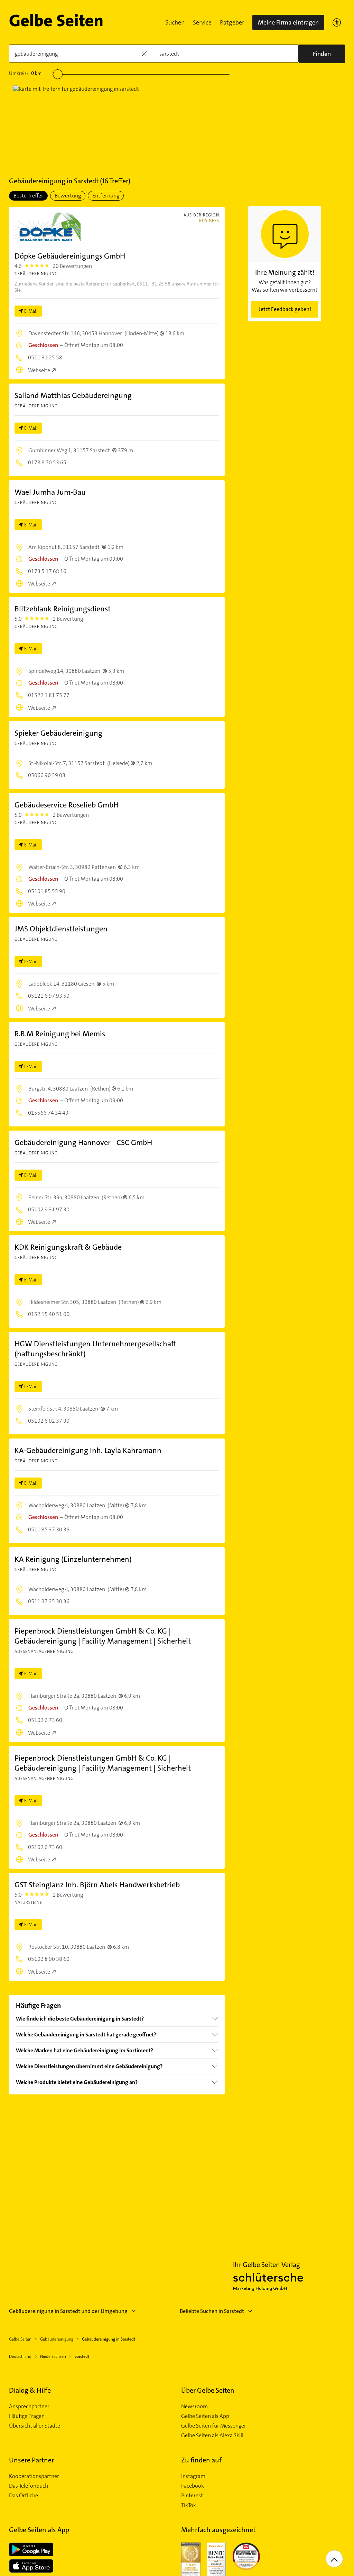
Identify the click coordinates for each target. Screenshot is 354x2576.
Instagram (193, 2476)
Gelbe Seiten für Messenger (214, 2426)
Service (202, 22)
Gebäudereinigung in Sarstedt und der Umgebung (68, 2311)
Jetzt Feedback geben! (285, 309)
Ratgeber (232, 22)
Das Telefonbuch (29, 2486)
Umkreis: (25, 73)
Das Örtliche (24, 2496)
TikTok (189, 2505)
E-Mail (31, 311)
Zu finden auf (201, 2460)
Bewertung (68, 196)
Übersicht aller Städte (35, 2426)
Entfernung (106, 196)
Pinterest (192, 2496)
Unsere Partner (31, 2460)
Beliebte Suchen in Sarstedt (212, 2311)
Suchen (175, 22)
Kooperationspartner (34, 2476)
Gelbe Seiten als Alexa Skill (212, 2435)
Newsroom (194, 2406)
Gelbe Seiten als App (205, 2416)
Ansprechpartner (29, 2406)
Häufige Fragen (27, 2416)
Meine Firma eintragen (288, 22)
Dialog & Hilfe (30, 2390)
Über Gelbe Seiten (208, 2390)
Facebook (193, 2486)
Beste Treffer (28, 196)
